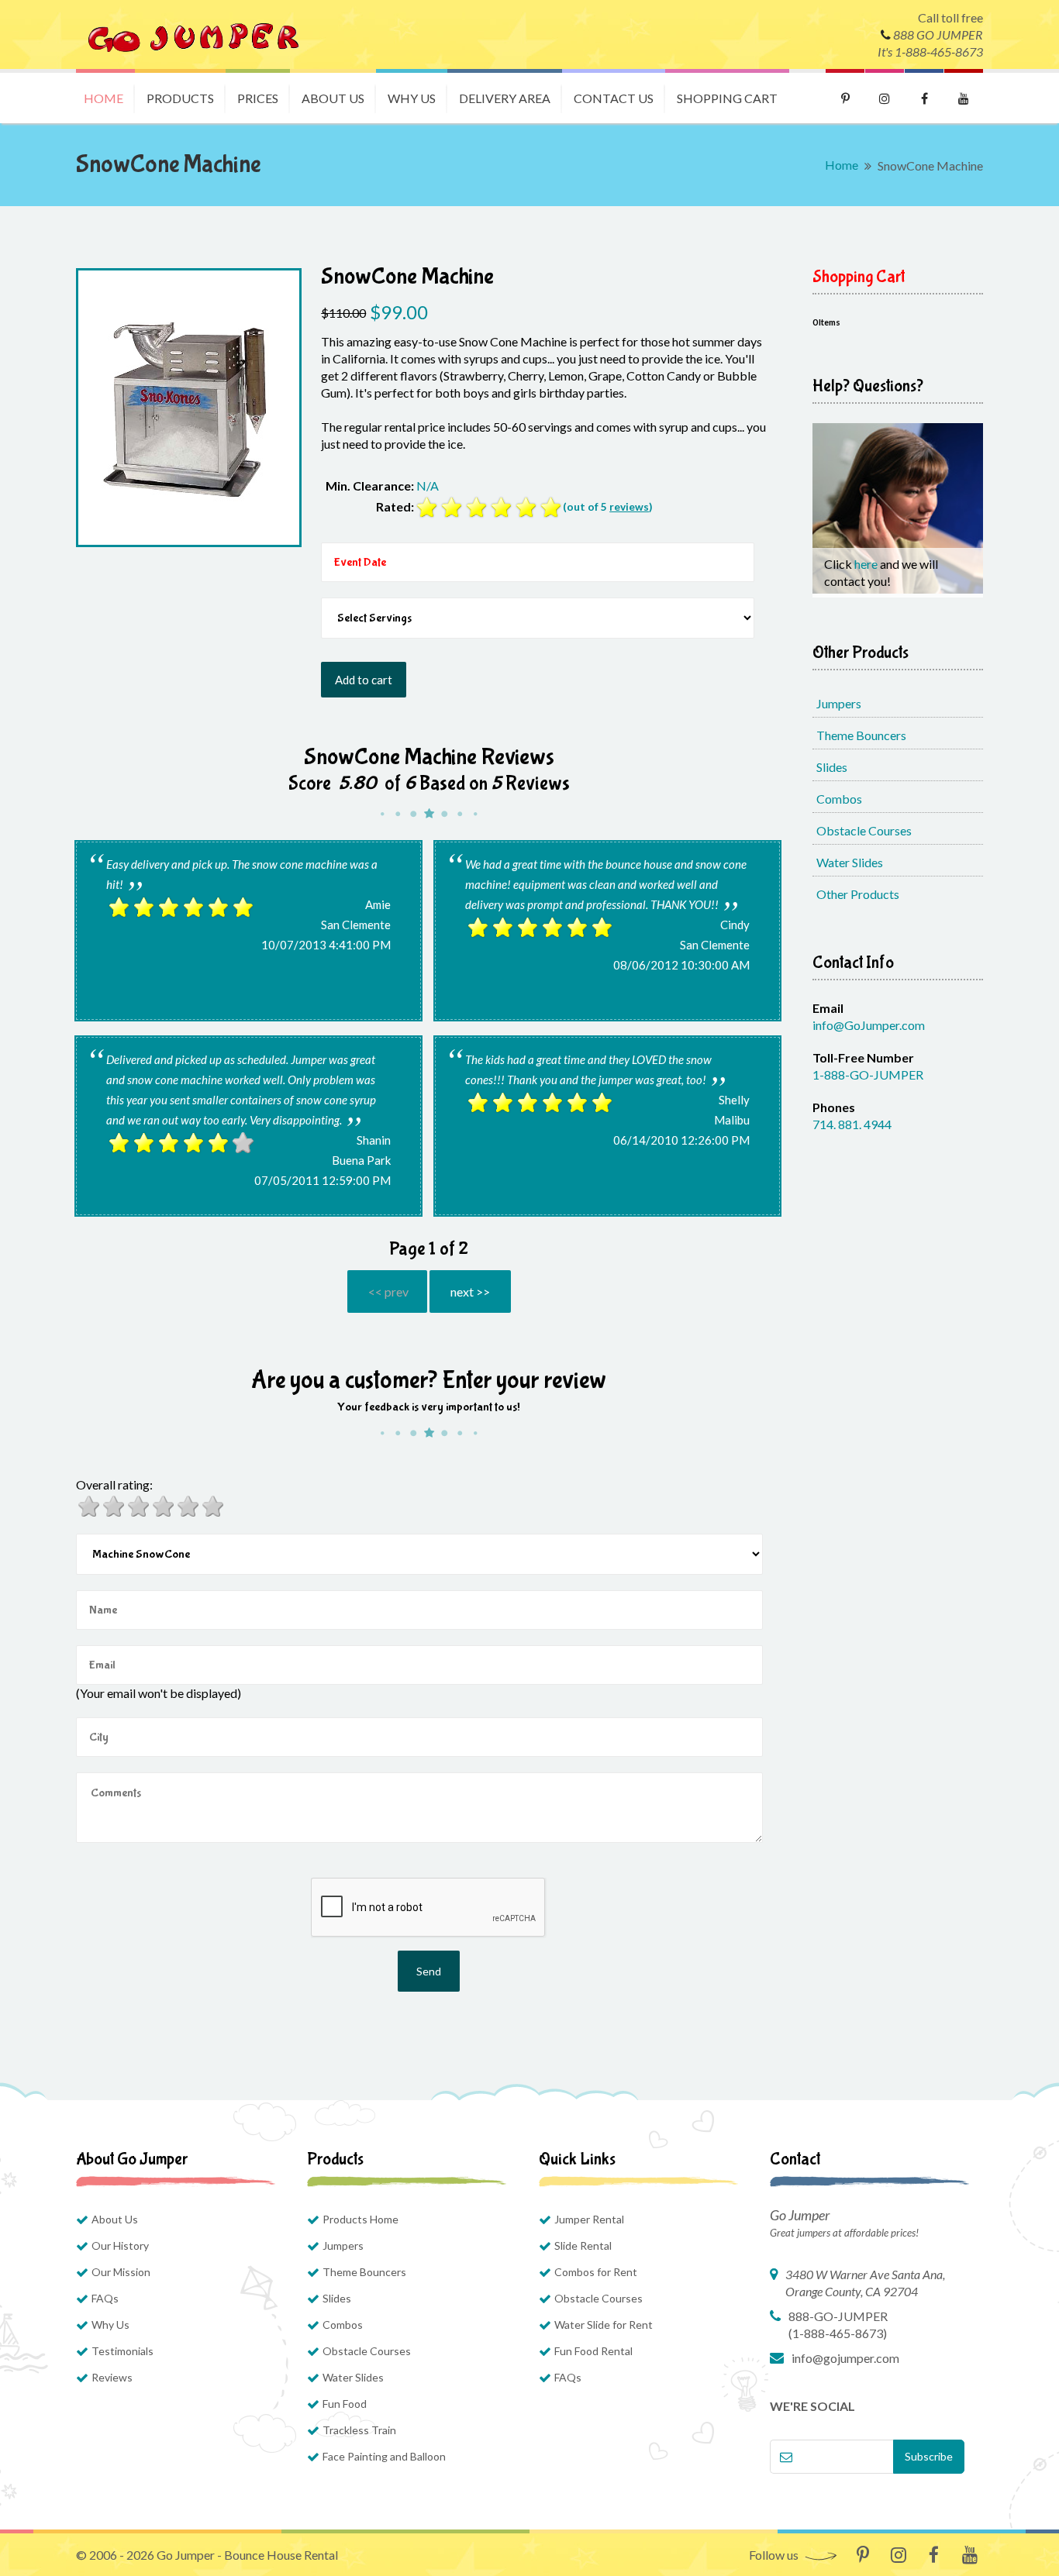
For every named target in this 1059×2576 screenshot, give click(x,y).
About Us (333, 98)
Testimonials (122, 2351)
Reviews (112, 2377)
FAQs (105, 2298)
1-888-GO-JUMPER (868, 1074)
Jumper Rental (589, 2219)
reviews (629, 507)
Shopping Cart (727, 98)
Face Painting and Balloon (384, 2456)
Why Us (412, 98)
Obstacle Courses (864, 830)
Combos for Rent (596, 2272)
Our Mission (121, 2272)
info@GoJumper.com (869, 1025)
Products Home (360, 2219)
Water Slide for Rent (604, 2325)
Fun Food (345, 2404)
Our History (120, 2245)
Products (180, 98)
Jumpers (839, 703)
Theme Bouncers (861, 735)
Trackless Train (359, 2430)
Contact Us (614, 98)
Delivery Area (505, 98)
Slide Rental (583, 2245)
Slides (832, 767)
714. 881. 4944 (852, 1124)
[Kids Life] (192, 34)
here (867, 564)
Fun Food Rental (593, 2351)
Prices (258, 98)
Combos (839, 799)
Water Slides (850, 862)
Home (103, 98)
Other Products (858, 894)
